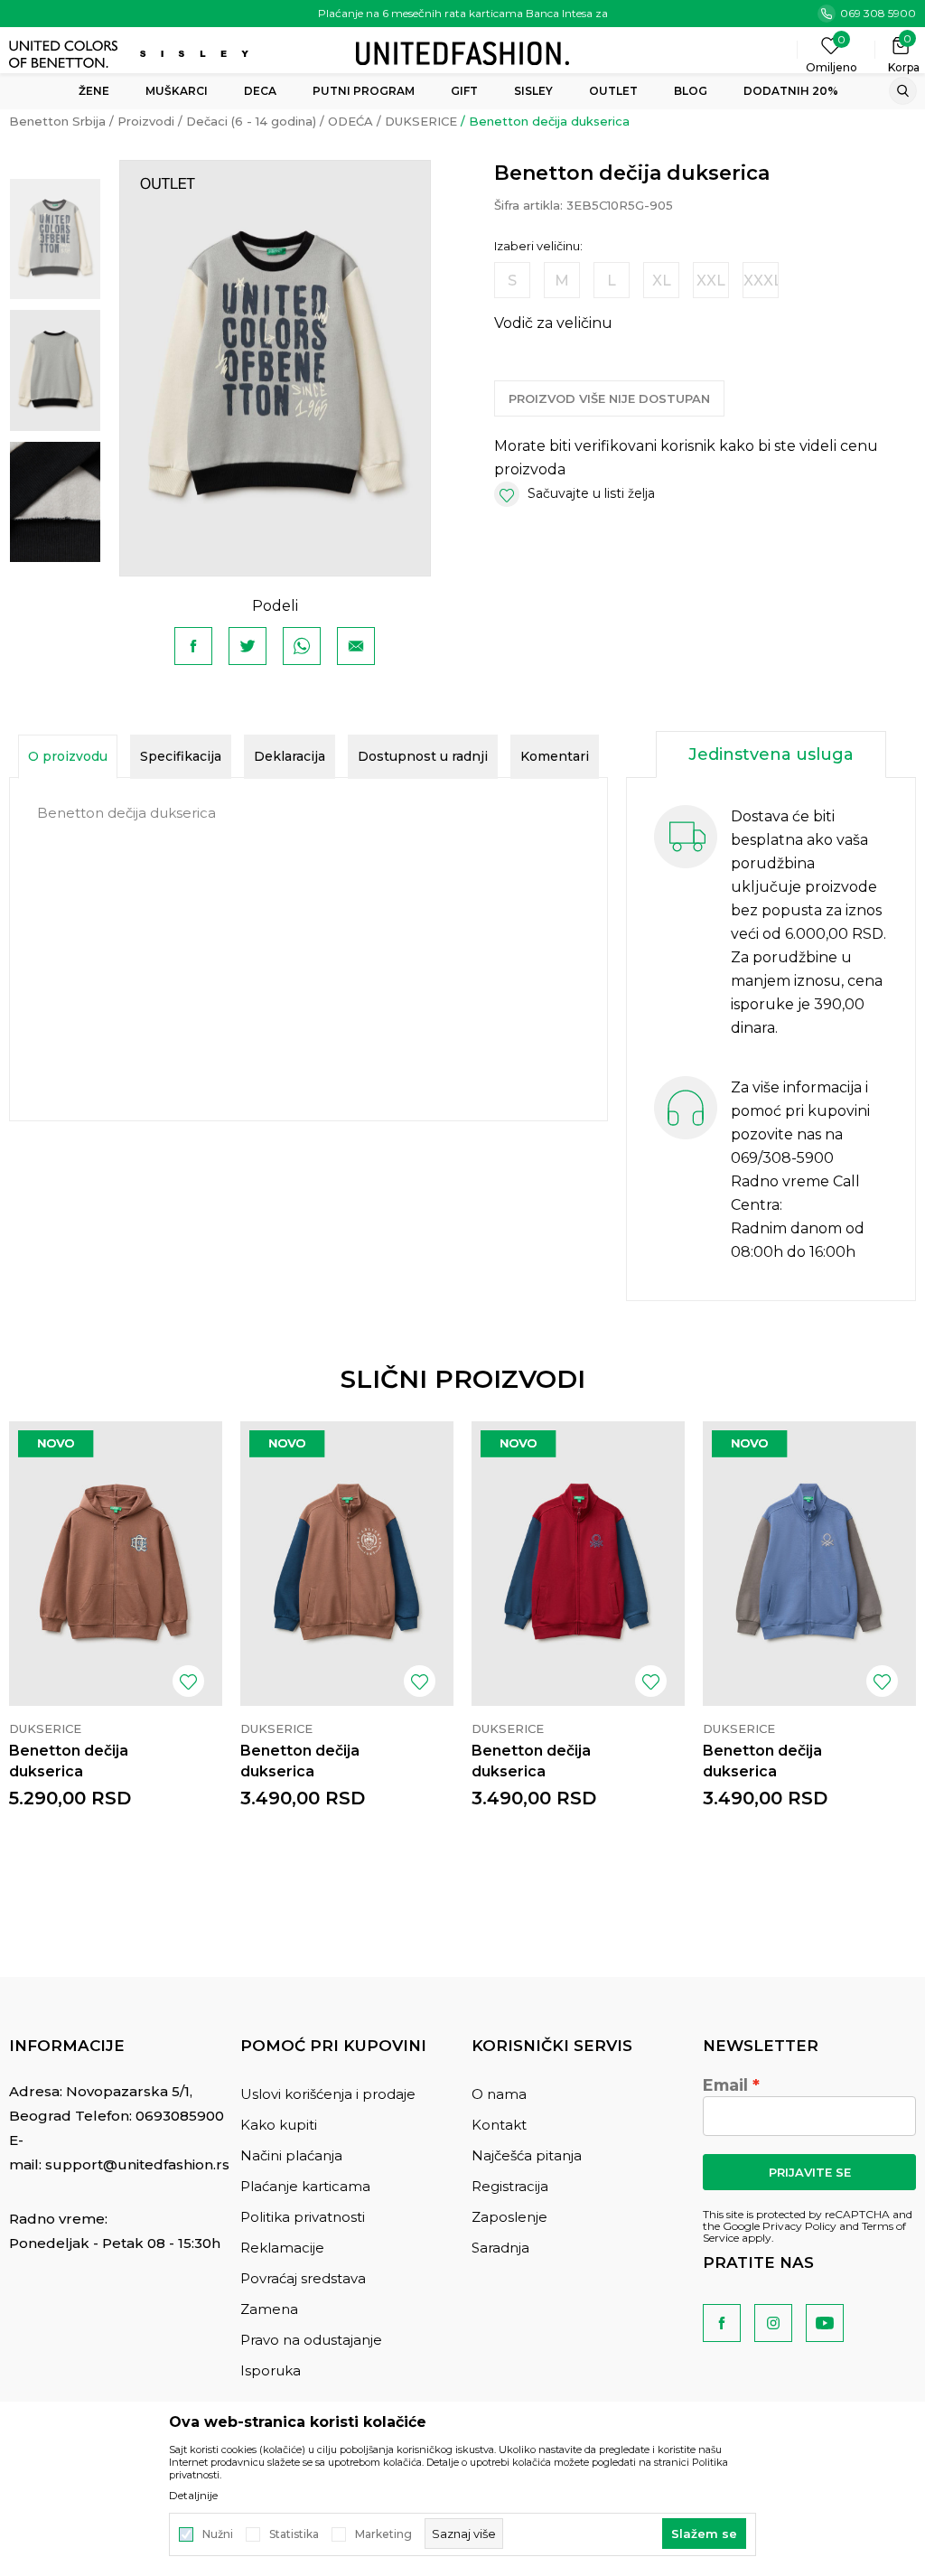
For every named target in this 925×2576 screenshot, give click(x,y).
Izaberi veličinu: (538, 246)
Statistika (294, 2534)
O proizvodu (68, 756)
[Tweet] (248, 646)
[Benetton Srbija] (462, 52)
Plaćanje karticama (305, 2186)
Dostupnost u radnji (423, 756)
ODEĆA (350, 121)
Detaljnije (193, 2496)
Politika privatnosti (303, 2217)
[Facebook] (193, 646)
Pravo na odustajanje (311, 2340)
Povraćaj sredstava (303, 2278)
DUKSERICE (421, 121)
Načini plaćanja (291, 2155)
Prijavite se (810, 2172)
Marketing (383, 2534)
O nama (499, 2094)
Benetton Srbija (57, 121)
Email (725, 2085)
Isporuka (271, 2370)
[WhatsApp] (302, 646)
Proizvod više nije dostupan (609, 398)
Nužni (218, 2534)
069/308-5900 (782, 1158)
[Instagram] (773, 2323)
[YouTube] (825, 2323)
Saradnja (500, 2248)
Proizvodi (146, 121)
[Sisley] (196, 54)
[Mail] (356, 646)
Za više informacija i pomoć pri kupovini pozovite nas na (800, 1111)
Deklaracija (290, 756)
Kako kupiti (279, 2125)
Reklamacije (282, 2248)
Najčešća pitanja (527, 2155)
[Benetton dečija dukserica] (116, 1564)
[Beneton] (65, 54)
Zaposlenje (509, 2217)
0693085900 (180, 2116)
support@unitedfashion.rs (137, 2164)
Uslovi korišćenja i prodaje (328, 2094)
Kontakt (499, 2125)
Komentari (555, 756)
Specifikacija (181, 756)
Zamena (269, 2309)
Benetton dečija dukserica (69, 1761)
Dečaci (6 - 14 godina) (251, 121)
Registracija (510, 2186)
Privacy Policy (799, 2226)
